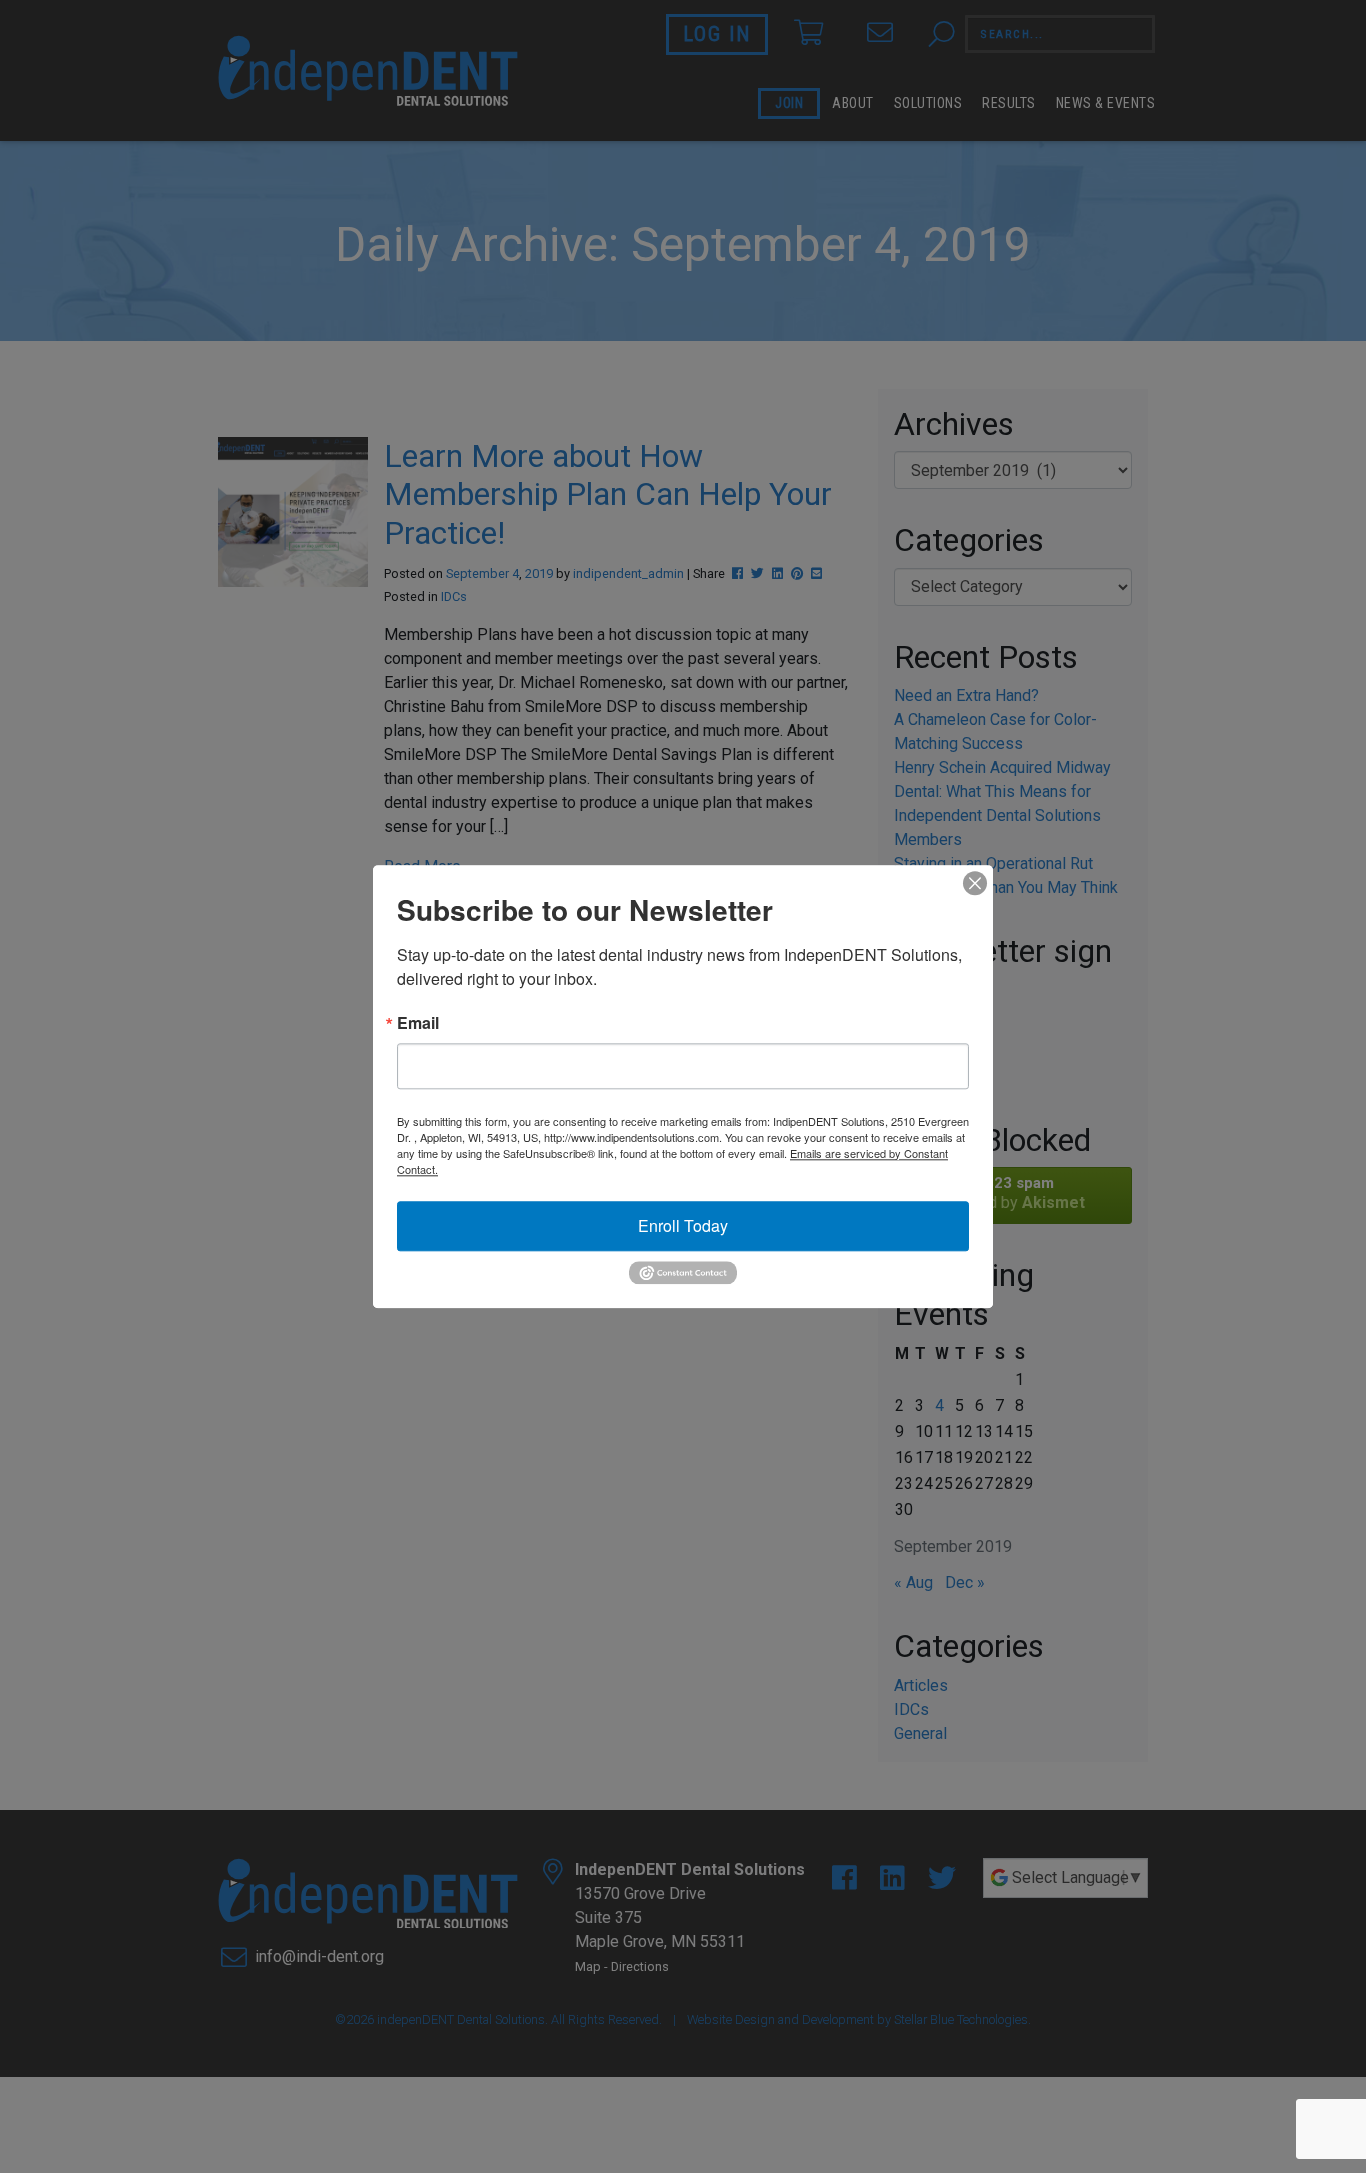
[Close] (975, 883)
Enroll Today (683, 1225)
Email (418, 1023)
